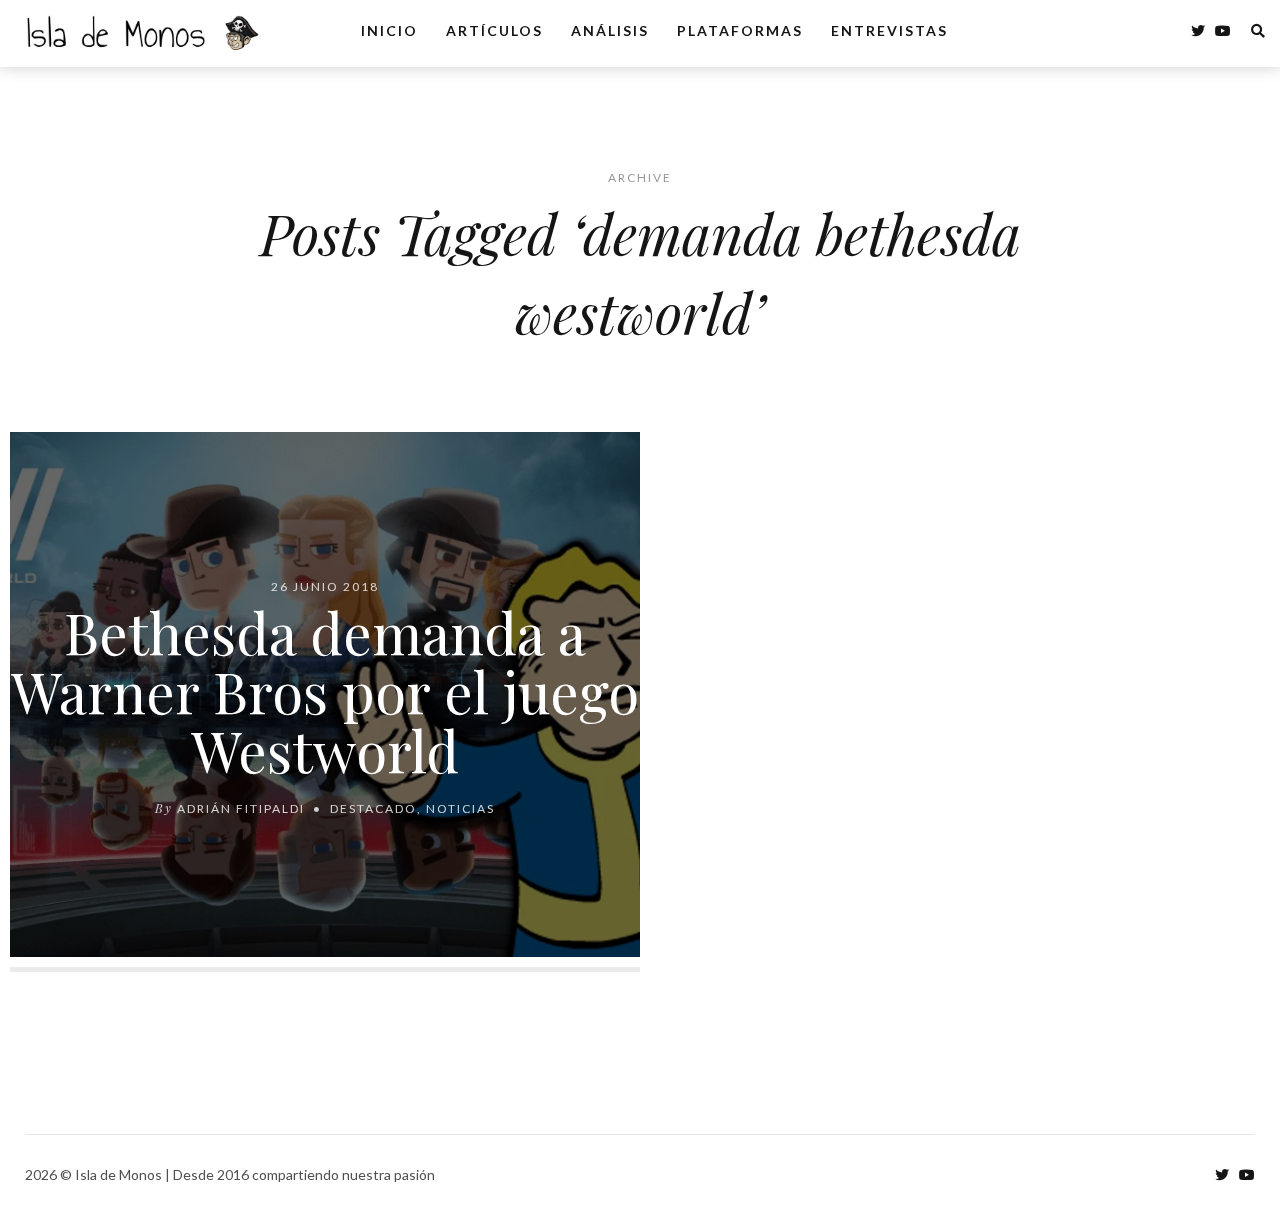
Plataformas (740, 30)
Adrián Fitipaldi (241, 808)
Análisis (610, 30)
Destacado (373, 808)
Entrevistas (889, 30)
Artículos (494, 30)
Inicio (389, 30)
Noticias (460, 808)
